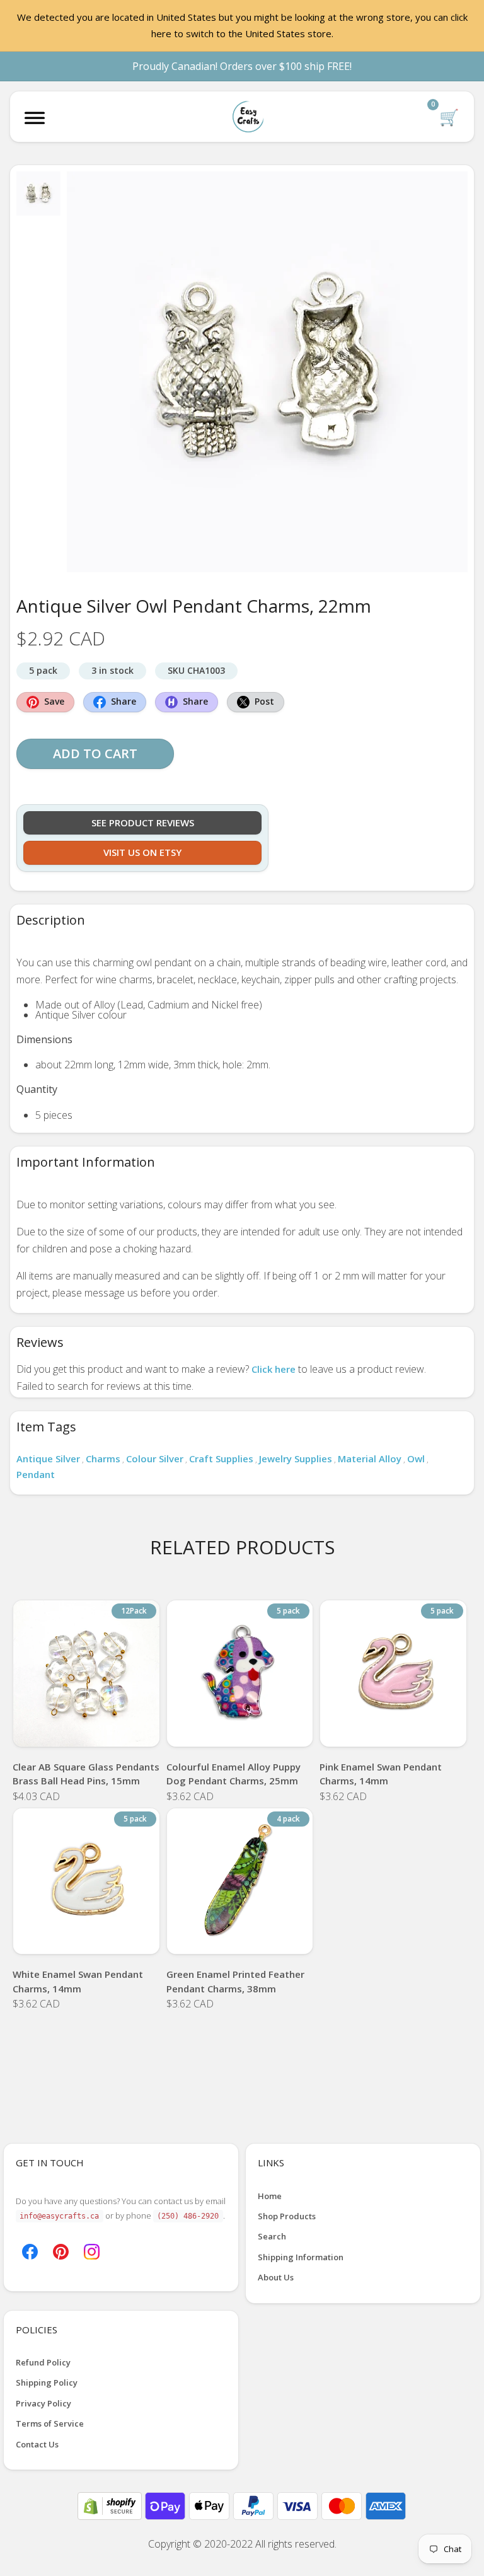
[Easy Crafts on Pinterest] (61, 2250)
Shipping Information (301, 2257)
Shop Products (287, 2216)
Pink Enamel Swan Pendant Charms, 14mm (381, 1774)
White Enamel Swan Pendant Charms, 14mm (78, 1981)
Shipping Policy (47, 2383)
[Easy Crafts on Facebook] (30, 2250)
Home (270, 2196)
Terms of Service (50, 2423)
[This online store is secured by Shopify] (111, 2505)
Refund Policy (43, 2362)
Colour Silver (155, 1458)
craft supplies (221, 1458)
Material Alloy (370, 1458)
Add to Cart (95, 754)
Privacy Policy (43, 2403)
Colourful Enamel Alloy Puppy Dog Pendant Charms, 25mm (233, 1774)
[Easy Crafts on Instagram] (92, 2250)
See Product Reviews (143, 823)
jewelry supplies (296, 1458)
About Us (276, 2277)
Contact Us (37, 2444)
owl (416, 1458)
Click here (274, 1369)
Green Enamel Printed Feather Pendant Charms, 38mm (235, 1981)
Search (272, 2236)
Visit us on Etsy (142, 852)
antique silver (48, 1458)
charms (103, 1458)
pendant (36, 1474)
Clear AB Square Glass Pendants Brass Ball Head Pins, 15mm (86, 1774)
